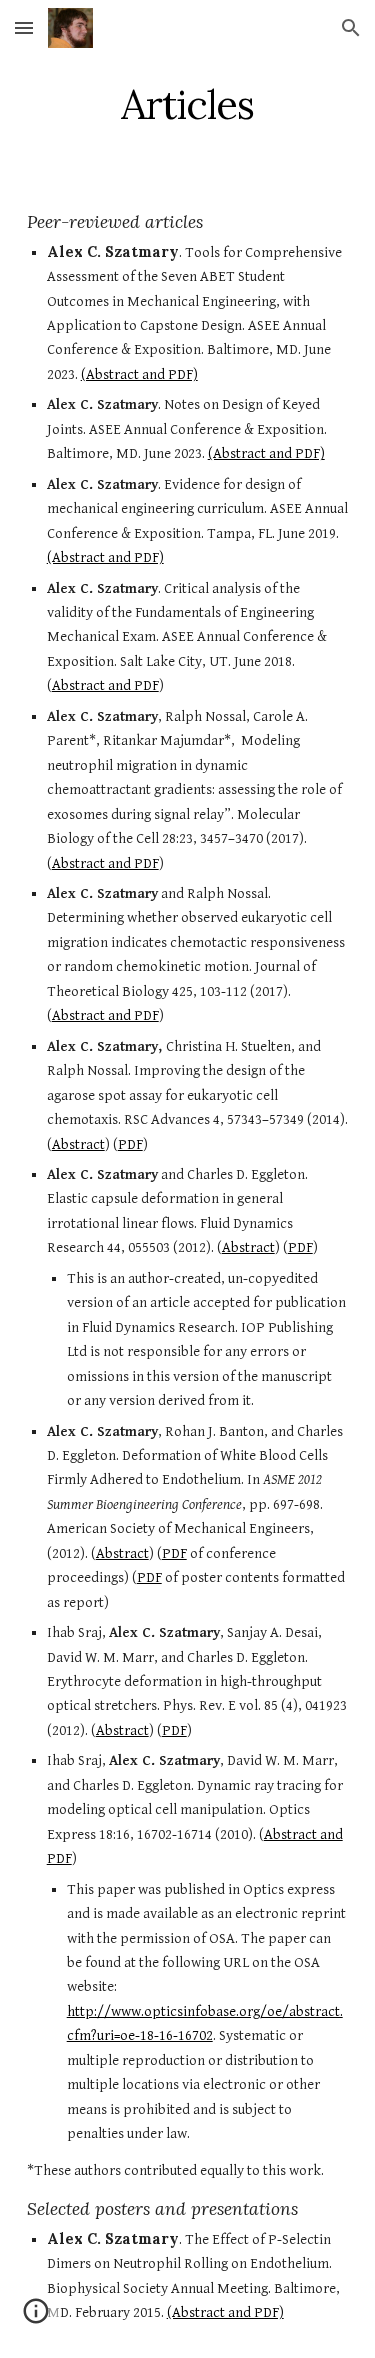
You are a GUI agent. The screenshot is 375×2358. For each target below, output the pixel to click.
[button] (24, 27)
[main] (188, 105)
